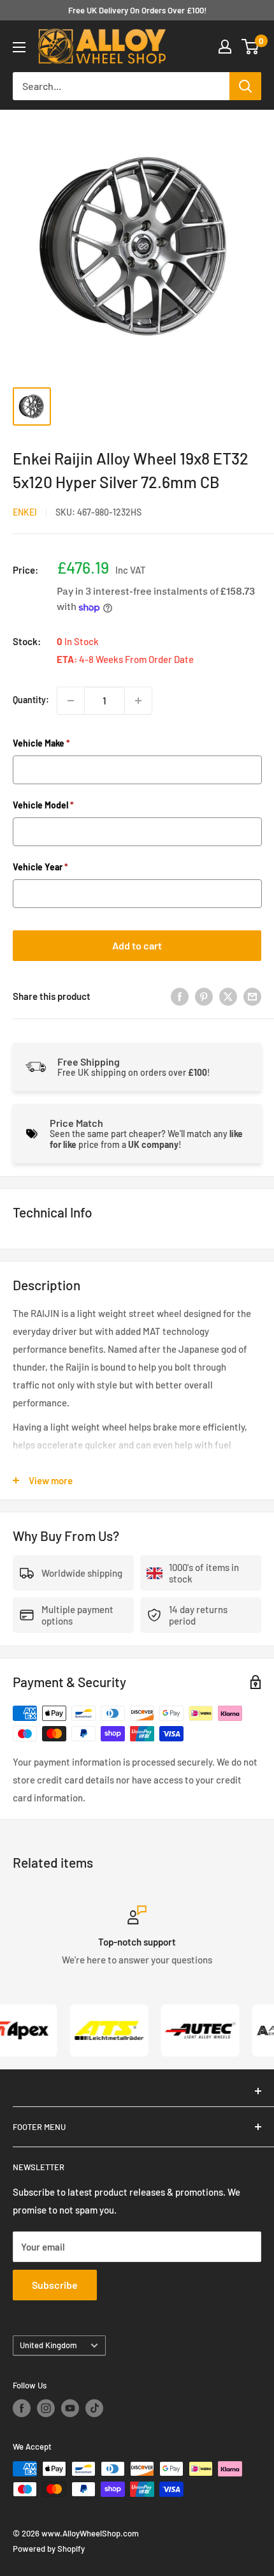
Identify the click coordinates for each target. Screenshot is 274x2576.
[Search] (245, 86)
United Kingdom (48, 2345)
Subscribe (55, 2285)
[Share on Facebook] (180, 996)
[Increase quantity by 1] (138, 701)
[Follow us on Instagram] (46, 2408)
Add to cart (137, 945)
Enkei (25, 512)
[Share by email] (252, 996)
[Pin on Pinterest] (204, 996)
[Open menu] (19, 47)
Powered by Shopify (49, 2549)
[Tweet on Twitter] (228, 996)
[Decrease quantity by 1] (71, 701)
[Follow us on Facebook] (22, 2408)
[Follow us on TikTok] (94, 2408)
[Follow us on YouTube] (70, 2408)
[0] (251, 47)
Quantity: (31, 700)
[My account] (225, 47)
